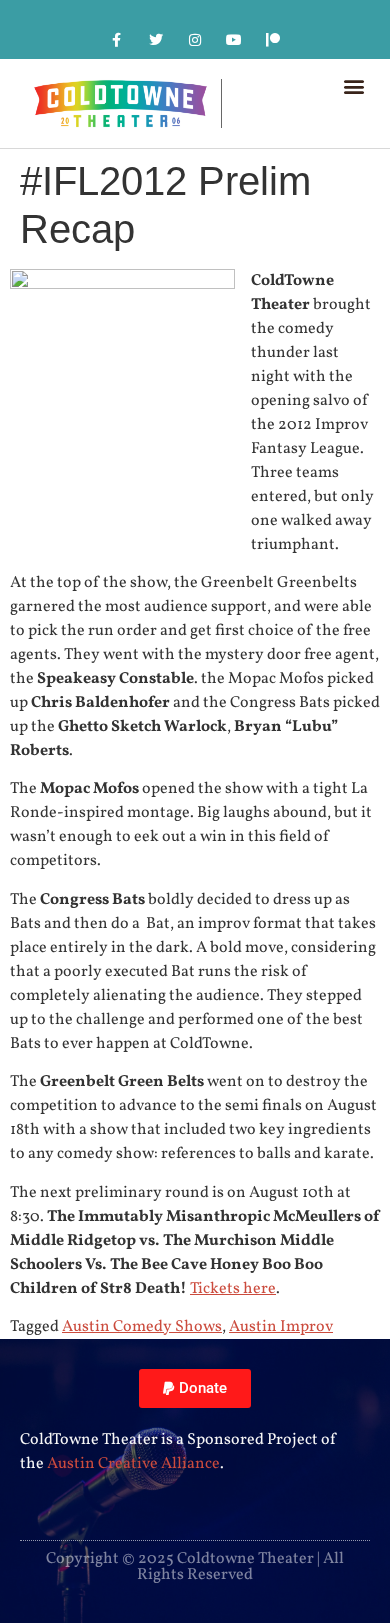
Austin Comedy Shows (142, 1327)
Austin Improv (281, 1327)
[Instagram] (194, 39)
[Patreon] (273, 39)
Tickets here (233, 1289)
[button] (353, 85)
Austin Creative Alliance (133, 1464)
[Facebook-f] (116, 39)
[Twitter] (155, 39)
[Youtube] (234, 39)
